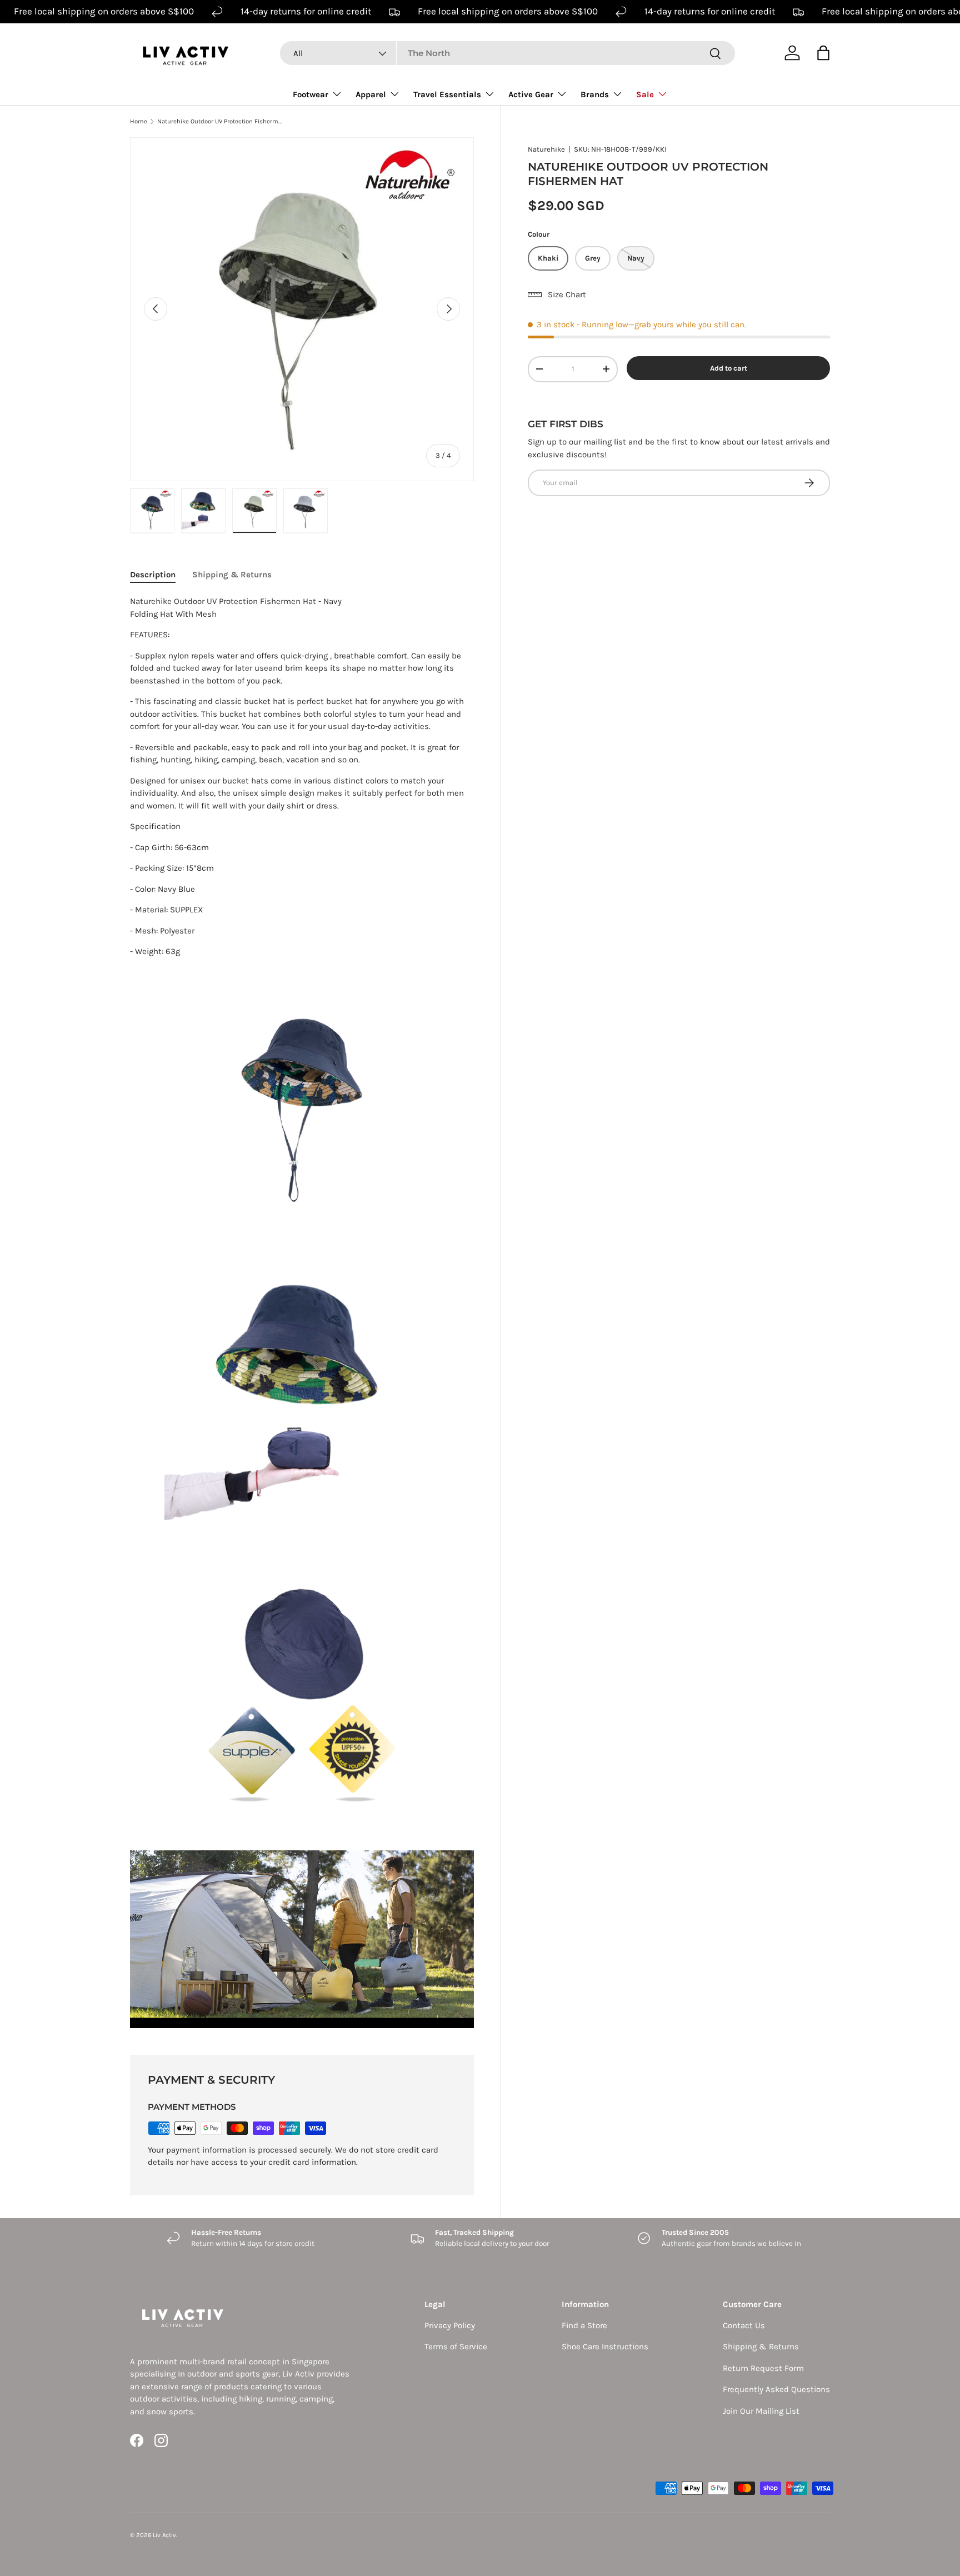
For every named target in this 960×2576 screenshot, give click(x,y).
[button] (823, 53)
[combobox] (507, 53)
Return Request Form (763, 2368)
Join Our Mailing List (761, 2411)
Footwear (311, 94)
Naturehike (546, 149)
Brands (595, 94)
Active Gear (531, 94)
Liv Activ (164, 2535)
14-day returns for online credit (306, 11)
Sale (645, 94)
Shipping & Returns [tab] (232, 575)
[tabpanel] (302, 1312)
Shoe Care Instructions (605, 2347)
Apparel (371, 94)
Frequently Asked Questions (776, 2389)
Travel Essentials (447, 94)
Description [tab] (153, 575)
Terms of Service (456, 2347)
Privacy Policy (450, 2325)
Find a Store (584, 2325)
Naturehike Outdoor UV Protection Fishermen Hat (220, 121)
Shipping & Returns (761, 2347)
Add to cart (729, 368)
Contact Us (744, 2325)
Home (139, 121)
